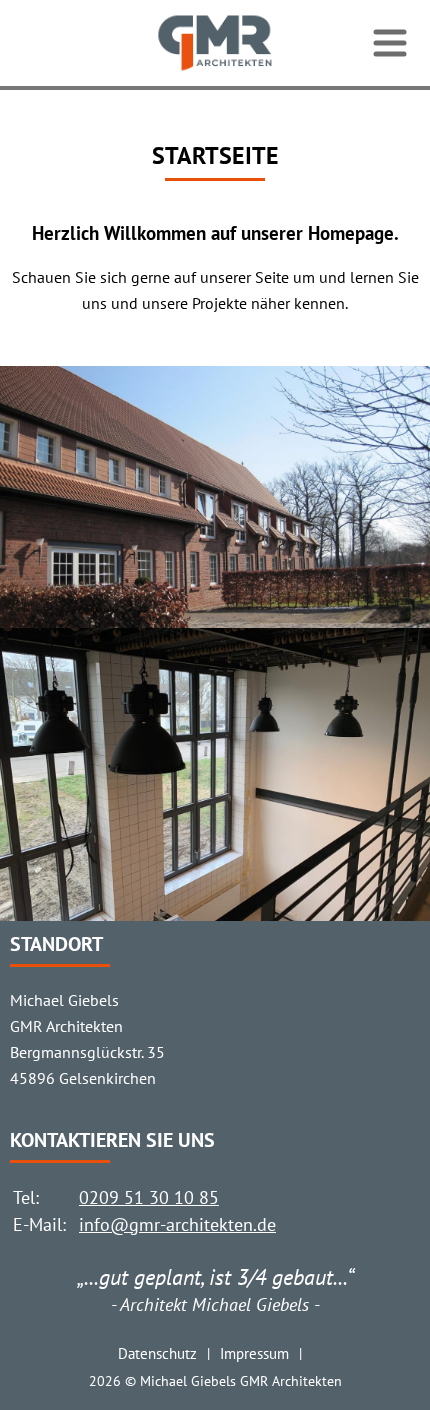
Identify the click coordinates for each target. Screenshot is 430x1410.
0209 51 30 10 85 (149, 1197)
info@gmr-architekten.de (177, 1224)
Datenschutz (157, 1352)
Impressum (254, 1352)
